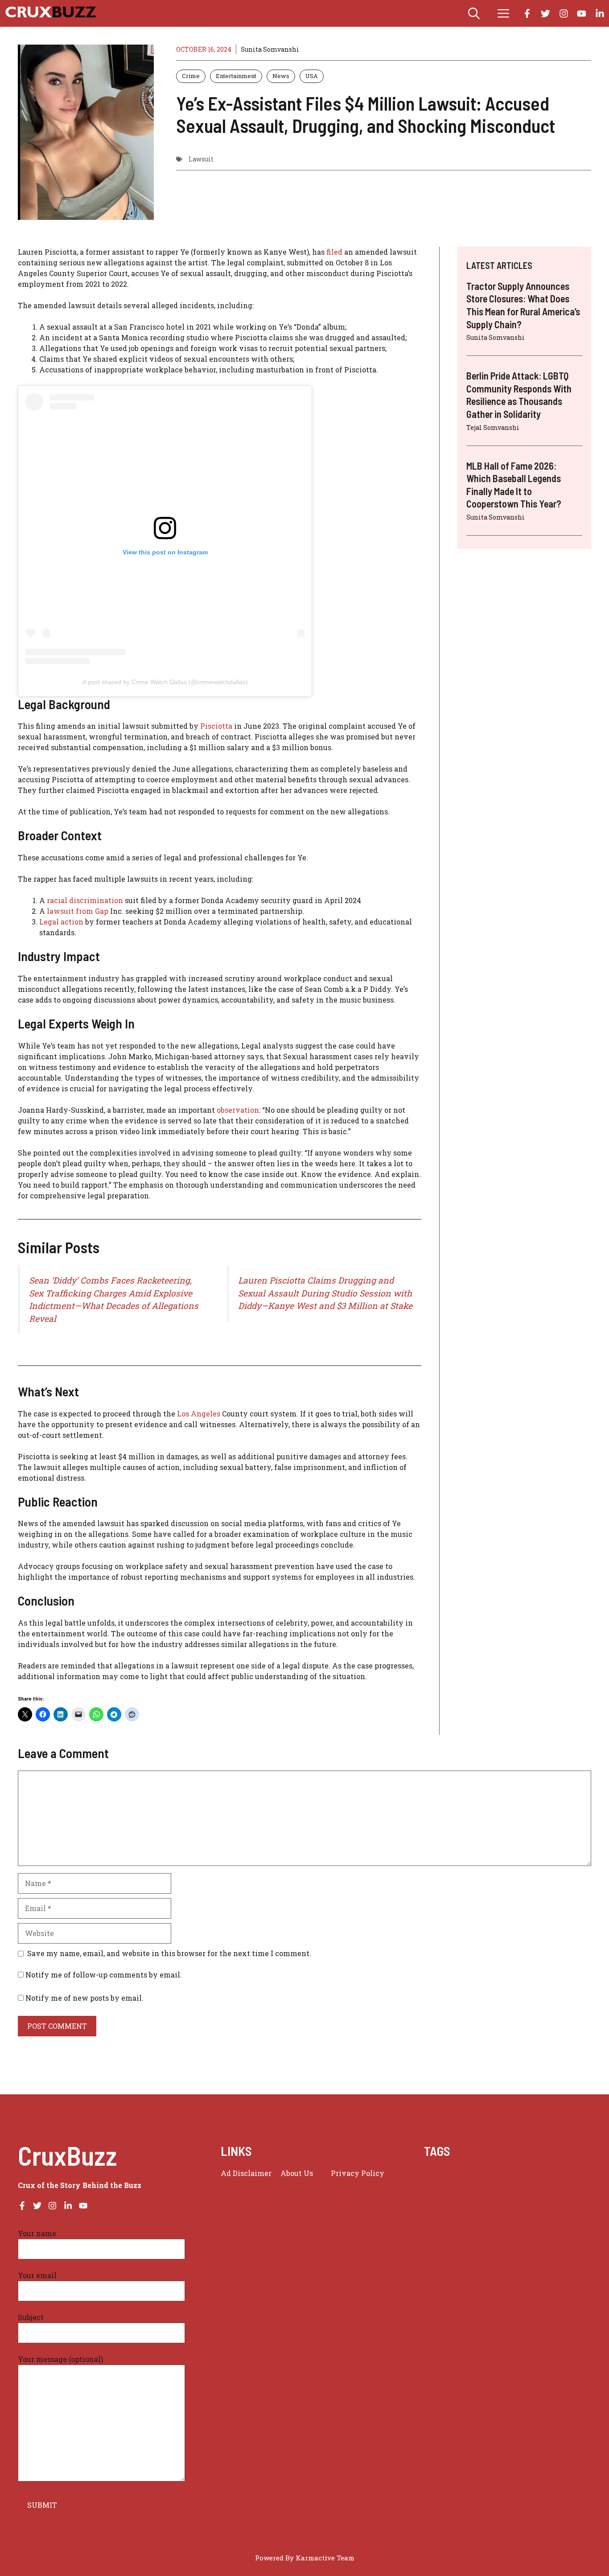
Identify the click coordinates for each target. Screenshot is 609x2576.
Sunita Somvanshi (270, 49)
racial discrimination (86, 900)
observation (238, 1110)
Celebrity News (449, 2173)
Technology (444, 2216)
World (494, 2227)
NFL (431, 2206)
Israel (452, 2195)
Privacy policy (358, 2173)
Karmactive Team (325, 2558)
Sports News (549, 2206)
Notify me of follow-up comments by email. (104, 1975)
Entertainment (236, 76)
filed (335, 252)
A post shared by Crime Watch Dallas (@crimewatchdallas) (165, 682)
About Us (297, 2173)
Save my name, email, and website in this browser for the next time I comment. (169, 1953)
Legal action (62, 922)
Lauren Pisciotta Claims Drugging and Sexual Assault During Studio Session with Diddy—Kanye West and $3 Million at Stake (325, 1293)
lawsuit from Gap (78, 911)
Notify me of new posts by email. (84, 1998)
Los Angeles (198, 1414)
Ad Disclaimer (246, 2173)
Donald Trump (527, 2173)
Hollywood (568, 2184)
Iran (431, 2195)
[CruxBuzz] (50, 13)
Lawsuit (201, 159)
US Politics (461, 2227)
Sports (513, 2206)
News (281, 76)
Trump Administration (533, 2216)
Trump (479, 2216)
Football (532, 2184)
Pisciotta (216, 726)
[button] (474, 13)
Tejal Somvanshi (493, 427)
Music (519, 2195)
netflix (545, 2195)
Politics (485, 2206)
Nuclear (455, 2206)
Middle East (485, 2195)
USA (312, 76)
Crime (191, 76)
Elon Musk (442, 2184)
